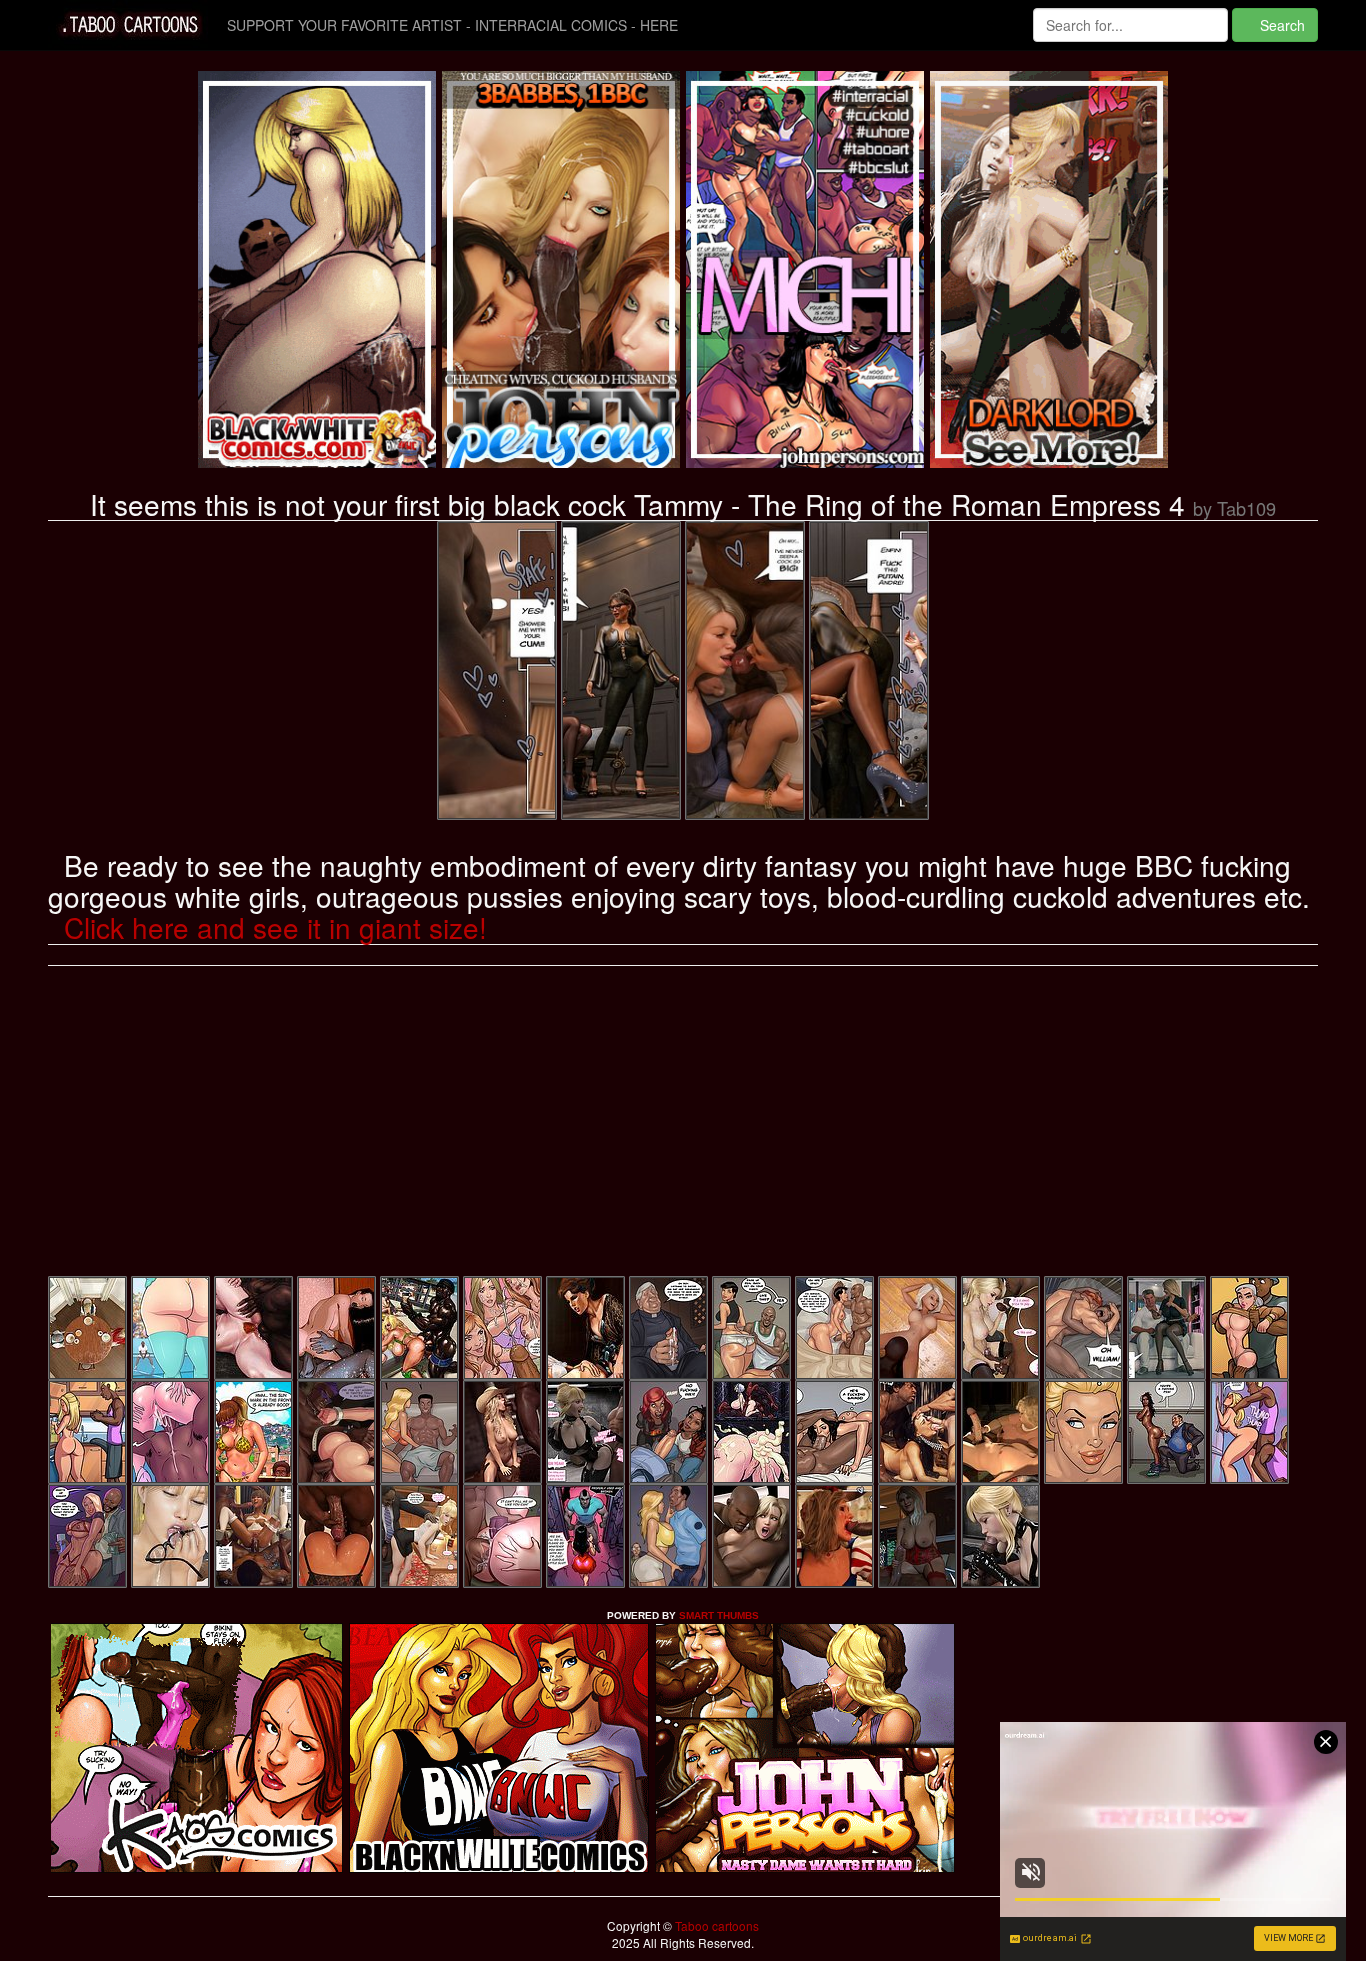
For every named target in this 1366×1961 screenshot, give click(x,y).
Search (1280, 25)
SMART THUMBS (719, 1615)
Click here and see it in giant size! (275, 927)
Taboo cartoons (715, 1925)
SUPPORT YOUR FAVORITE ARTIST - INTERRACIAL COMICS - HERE (452, 25)
